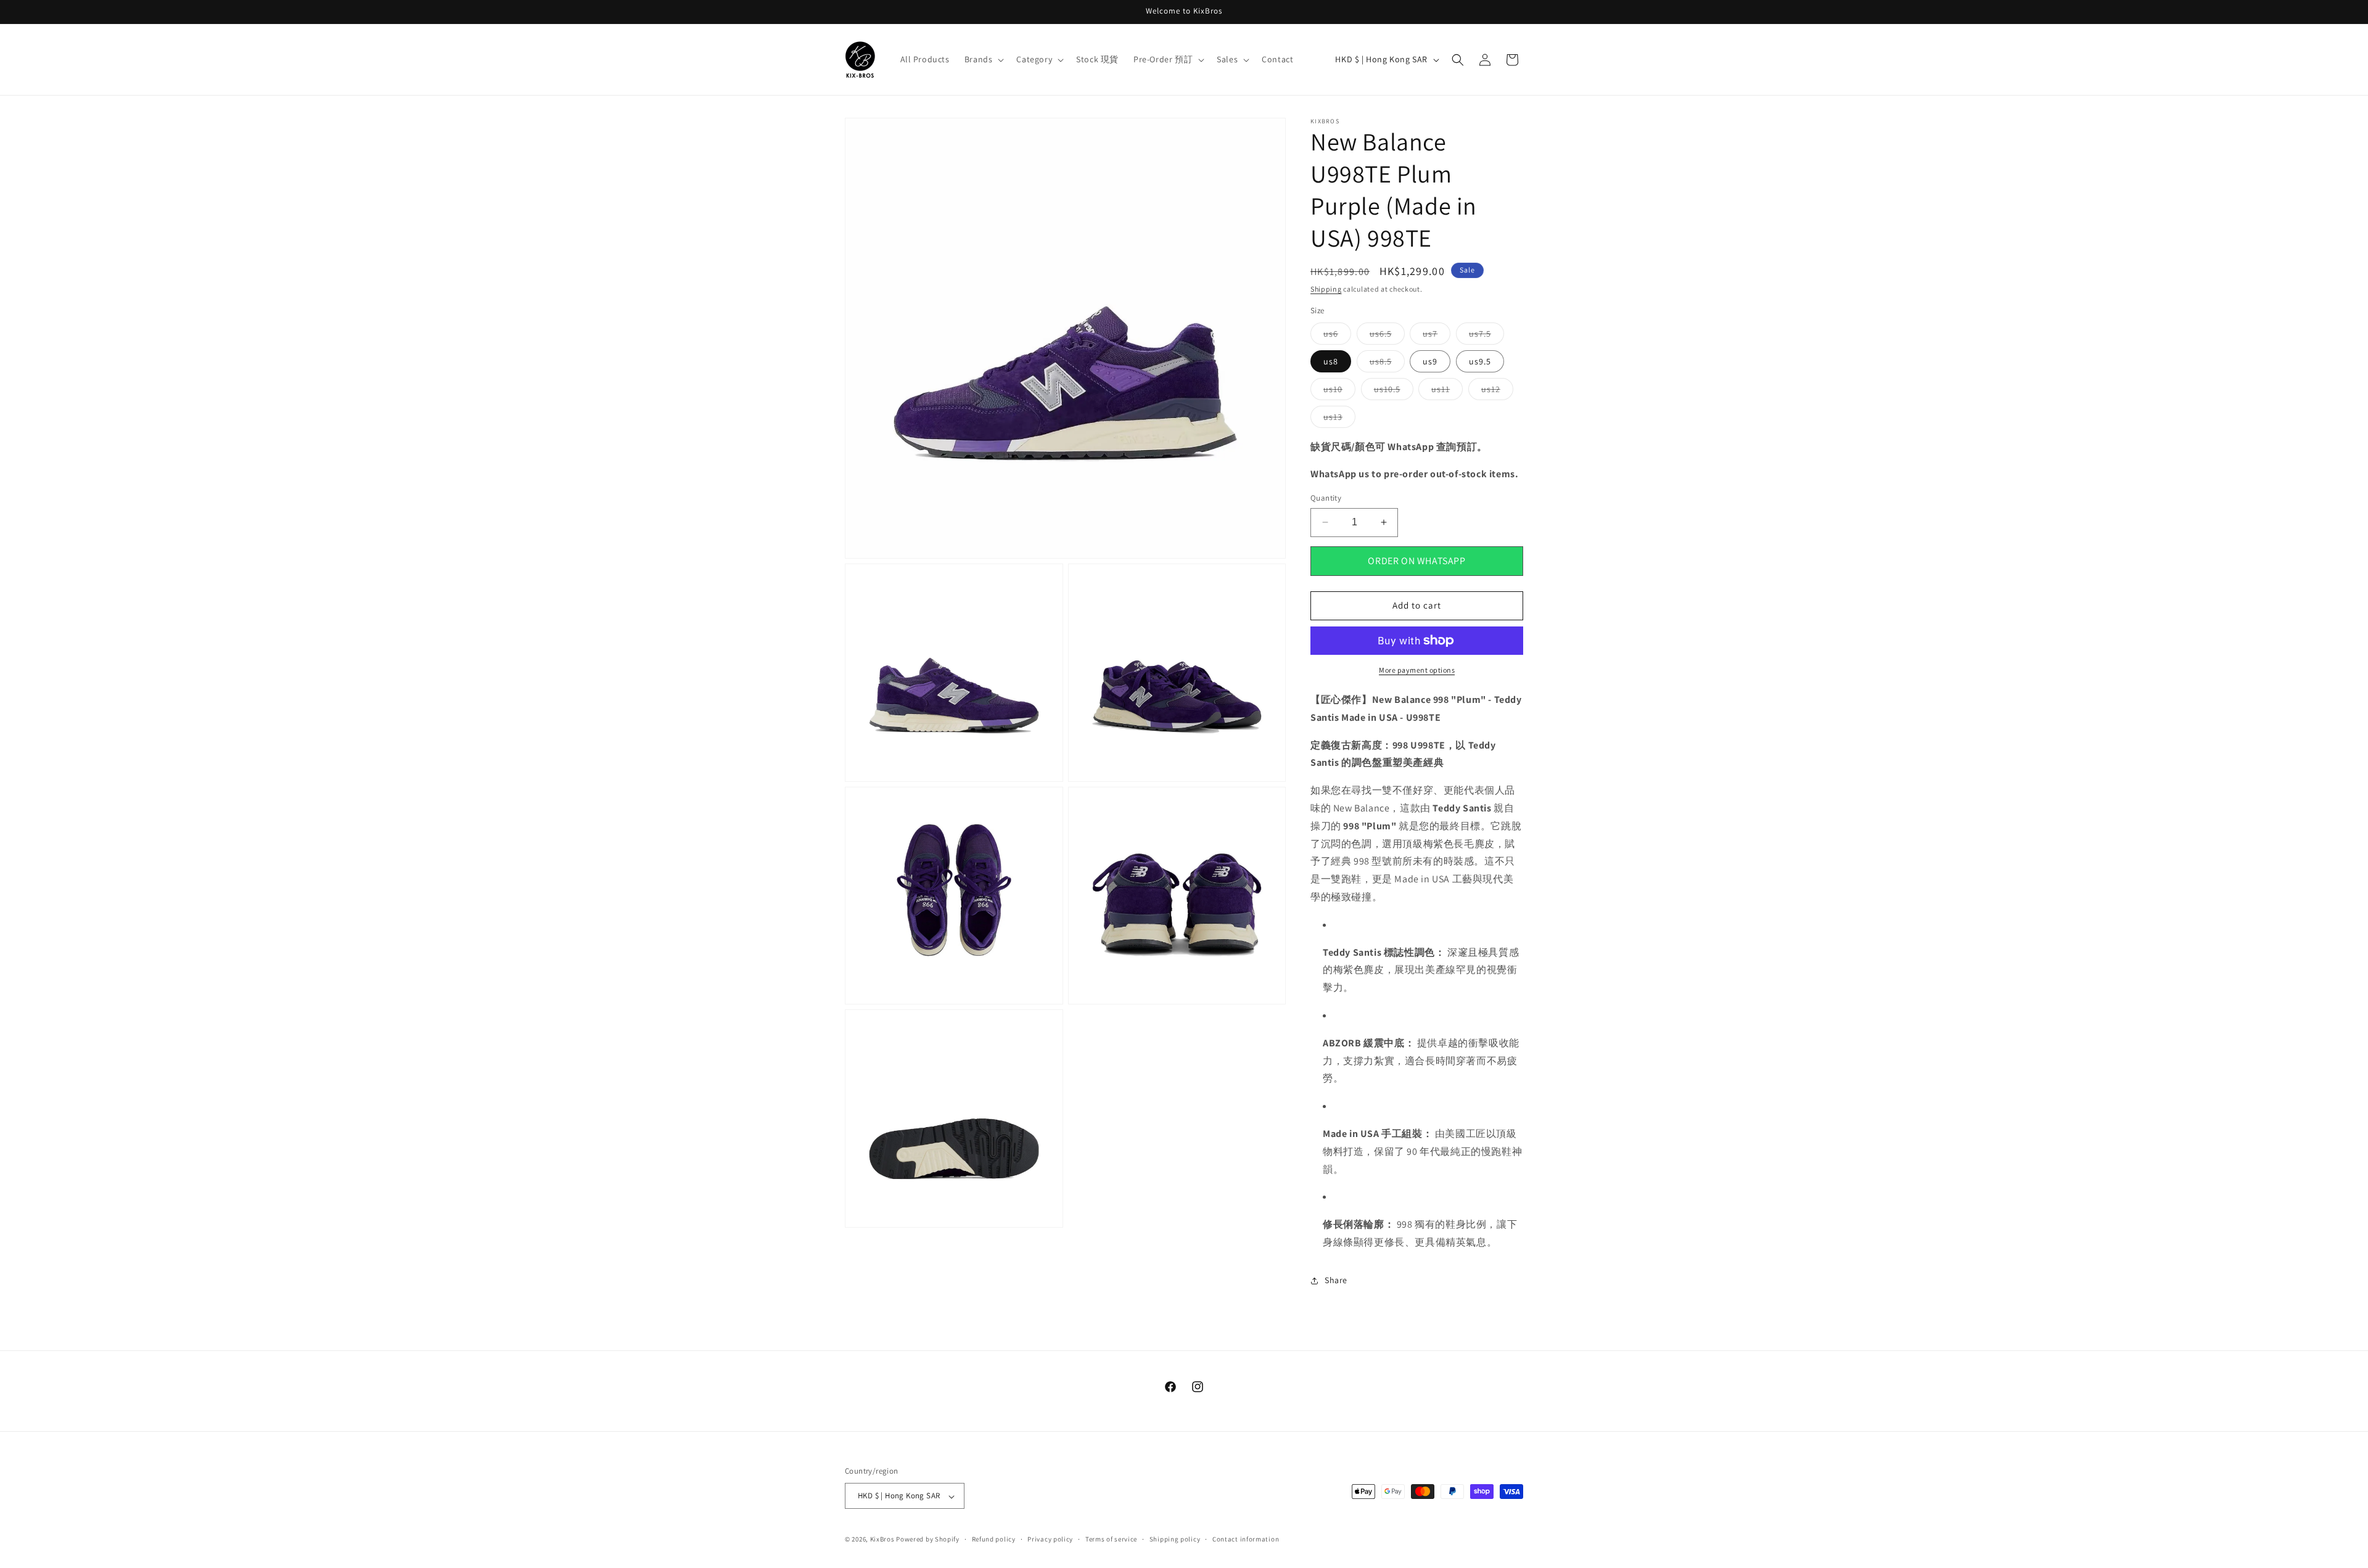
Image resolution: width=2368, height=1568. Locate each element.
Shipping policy (1175, 1539)
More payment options (1417, 670)
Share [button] (1336, 1280)
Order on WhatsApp (1416, 561)
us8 (1331, 361)
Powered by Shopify (928, 1540)
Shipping (1326, 289)
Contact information (1246, 1539)
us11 (1447, 392)
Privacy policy (1050, 1539)
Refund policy (994, 1539)
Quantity (1326, 498)
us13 (1339, 419)
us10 (1339, 392)
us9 (1430, 361)
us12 (1497, 392)
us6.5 (1387, 336)
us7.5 (1486, 336)
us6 (1337, 336)
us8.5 (1387, 364)
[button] (983, 59)
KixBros (882, 1540)
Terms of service (1111, 1539)
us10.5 (1394, 392)
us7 (1437, 336)
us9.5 (1480, 361)
